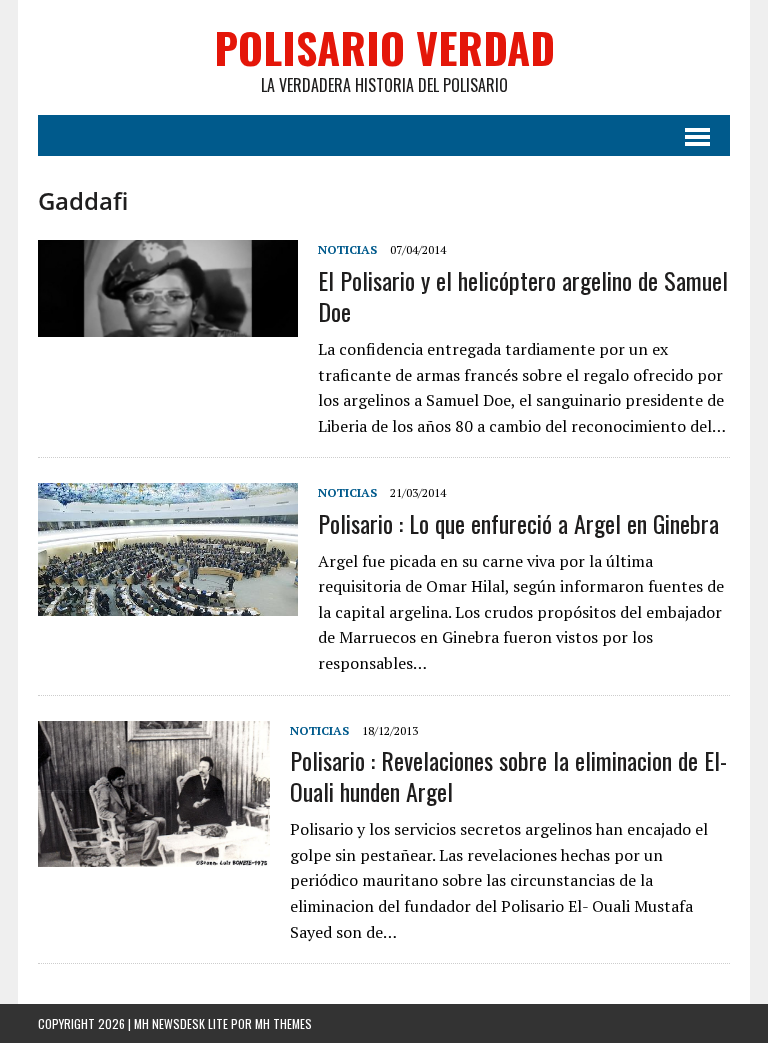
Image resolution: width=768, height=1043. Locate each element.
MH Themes (283, 1023)
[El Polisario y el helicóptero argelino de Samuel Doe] (168, 324)
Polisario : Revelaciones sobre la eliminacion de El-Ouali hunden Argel (508, 775)
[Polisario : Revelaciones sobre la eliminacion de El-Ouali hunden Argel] (154, 853)
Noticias (347, 249)
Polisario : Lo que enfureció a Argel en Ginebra (518, 523)
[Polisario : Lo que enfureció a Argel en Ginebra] (168, 602)
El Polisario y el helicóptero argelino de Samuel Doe (523, 295)
